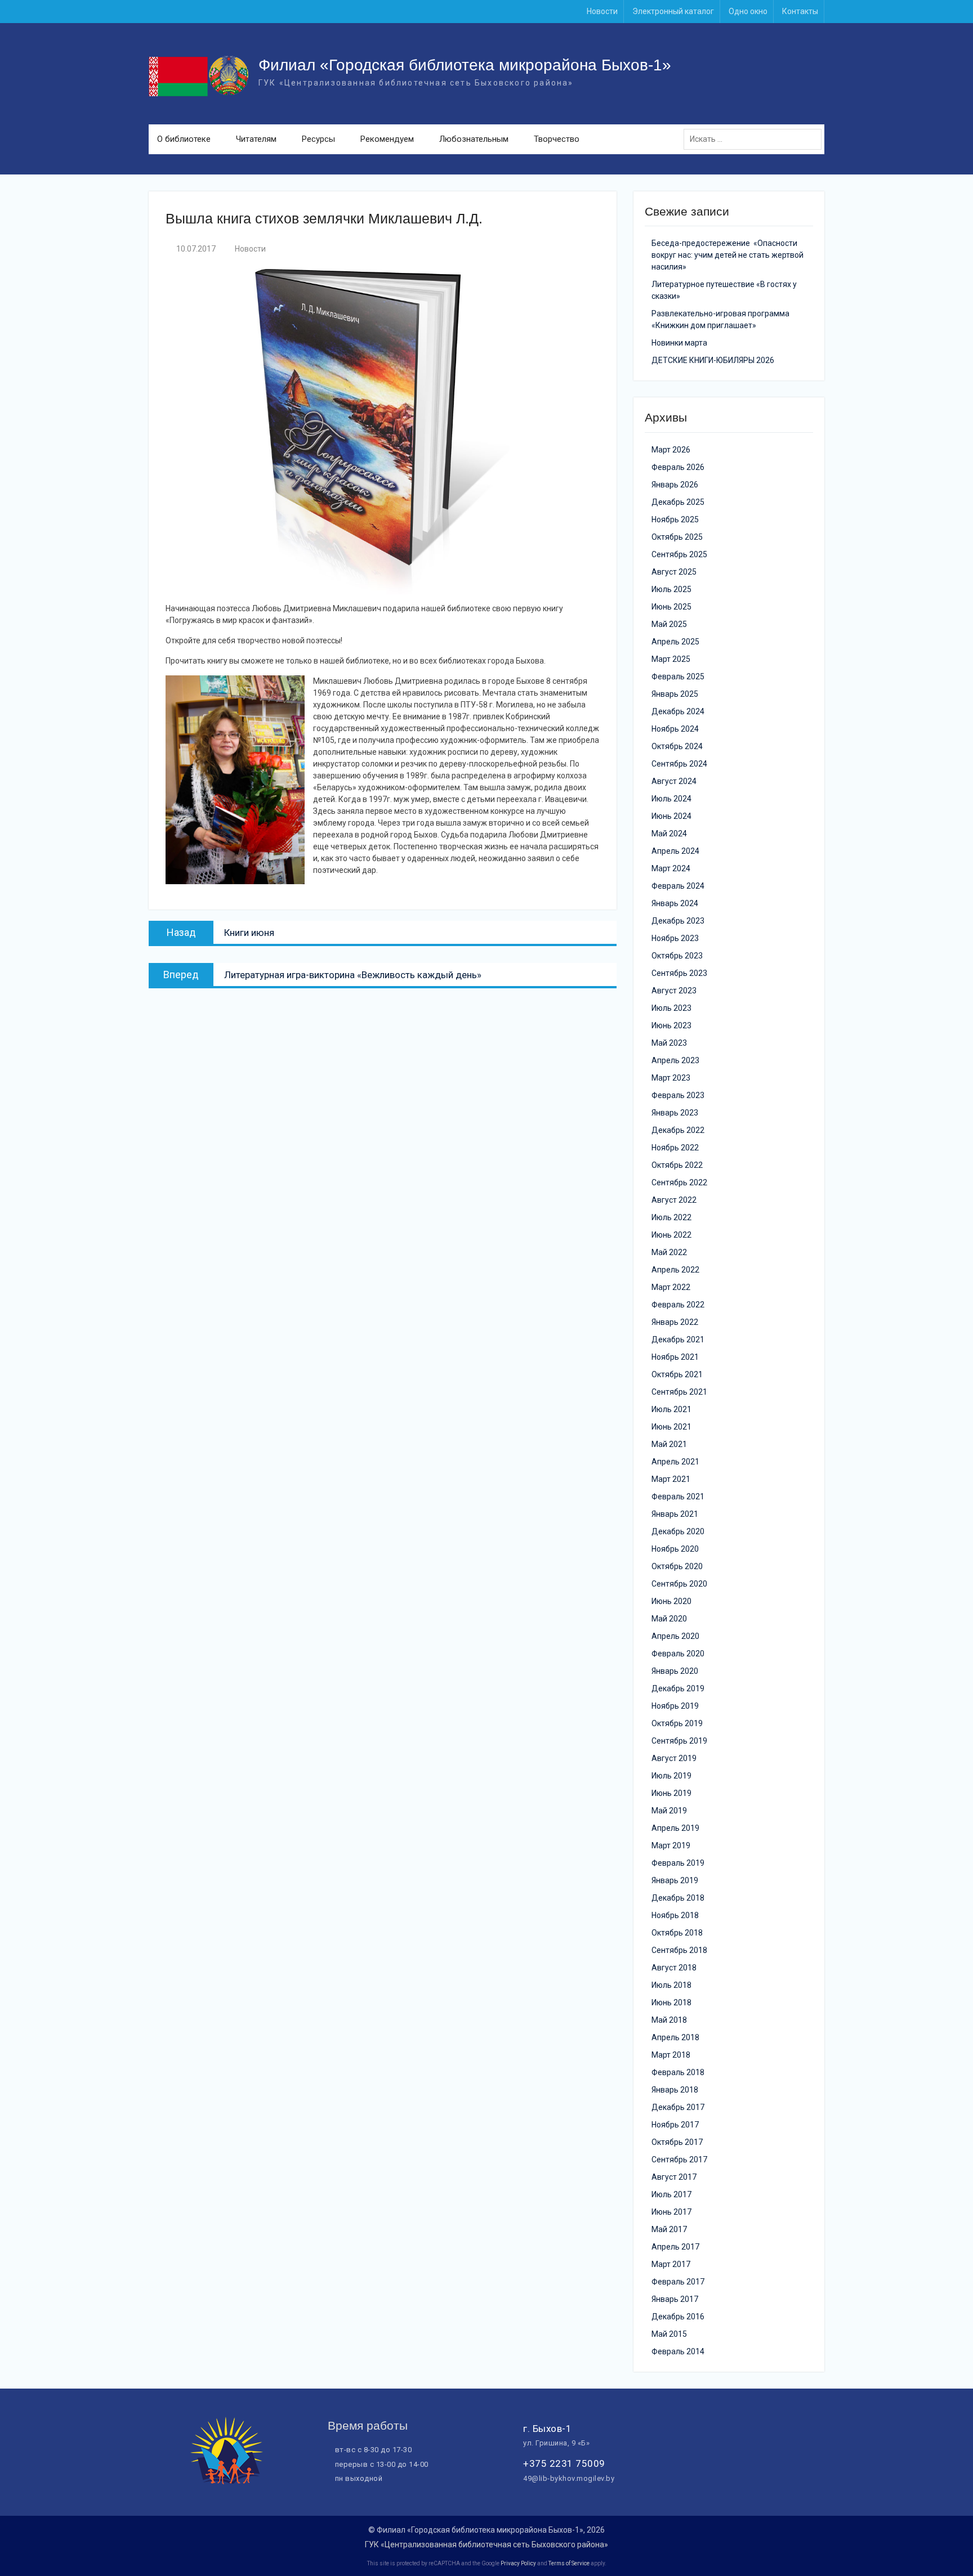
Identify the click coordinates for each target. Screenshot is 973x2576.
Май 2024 (669, 834)
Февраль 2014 (678, 2351)
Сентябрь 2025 (679, 554)
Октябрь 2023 (677, 956)
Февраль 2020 (678, 1654)
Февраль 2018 (678, 2072)
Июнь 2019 (671, 1793)
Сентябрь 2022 (679, 1182)
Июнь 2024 (671, 816)
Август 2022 (674, 1200)
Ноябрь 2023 (675, 938)
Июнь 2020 (671, 1601)
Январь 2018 (675, 2090)
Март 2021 (671, 1479)
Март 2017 (671, 2264)
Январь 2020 (675, 1671)
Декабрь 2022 (678, 1130)
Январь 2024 (675, 903)
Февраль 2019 (678, 1863)
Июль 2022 (671, 1217)
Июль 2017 (671, 2194)
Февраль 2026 (678, 467)
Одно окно (748, 11)
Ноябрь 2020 (675, 1549)
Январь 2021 (675, 1514)
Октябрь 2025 (677, 537)
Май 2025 (669, 624)
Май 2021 (669, 1444)
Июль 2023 (671, 1008)
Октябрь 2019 (677, 1723)
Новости (602, 11)
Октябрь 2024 (677, 746)
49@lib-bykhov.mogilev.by (569, 2478)
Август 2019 (674, 1758)
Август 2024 (674, 781)
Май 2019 (669, 1811)
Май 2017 (669, 2229)
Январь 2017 (675, 2299)
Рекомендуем (387, 139)
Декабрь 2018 (678, 1898)
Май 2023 (669, 1043)
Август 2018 (674, 1968)
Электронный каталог (673, 11)
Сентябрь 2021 (679, 1392)
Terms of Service (569, 2563)
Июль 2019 (671, 1776)
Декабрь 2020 (678, 1531)
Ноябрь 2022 (675, 1148)
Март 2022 (671, 1287)
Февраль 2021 (678, 1497)
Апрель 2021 (675, 1462)
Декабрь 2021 (678, 1339)
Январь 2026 (675, 485)
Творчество (557, 139)
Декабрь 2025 (678, 502)
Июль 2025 (671, 589)
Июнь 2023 (671, 1025)
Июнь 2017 (671, 2212)
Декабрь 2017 (678, 2107)
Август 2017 (674, 2177)
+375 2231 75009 (564, 2463)
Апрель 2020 (675, 1636)
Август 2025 (674, 572)
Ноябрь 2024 (675, 729)
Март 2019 (671, 1845)
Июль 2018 (671, 1985)
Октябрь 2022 (677, 1165)
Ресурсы (318, 139)
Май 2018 (669, 2020)
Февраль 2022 (678, 1305)
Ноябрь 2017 (675, 2125)
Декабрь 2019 (678, 1688)
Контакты (800, 11)
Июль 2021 (671, 1409)
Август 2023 (674, 991)
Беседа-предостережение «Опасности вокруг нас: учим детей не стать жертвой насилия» (727, 255)
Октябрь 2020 (677, 1566)
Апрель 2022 (675, 1270)
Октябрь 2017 (677, 2142)
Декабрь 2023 (678, 921)
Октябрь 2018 (677, 1933)
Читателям (256, 139)
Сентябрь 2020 (679, 1584)
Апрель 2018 (675, 2037)
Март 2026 (671, 450)
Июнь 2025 (671, 607)
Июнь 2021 (671, 1427)
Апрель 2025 (675, 642)
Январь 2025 (675, 694)
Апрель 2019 (675, 1828)
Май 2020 (669, 1619)
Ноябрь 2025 (675, 519)
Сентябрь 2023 (679, 973)
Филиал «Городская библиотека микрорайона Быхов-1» (465, 65)
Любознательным (474, 139)
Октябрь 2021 (677, 1374)
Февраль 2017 (678, 2282)
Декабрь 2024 (678, 711)
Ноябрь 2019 (675, 1706)
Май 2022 (669, 1252)
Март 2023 (671, 1078)
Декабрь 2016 (678, 2317)
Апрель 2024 (675, 851)
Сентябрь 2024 (679, 764)
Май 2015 (669, 2334)
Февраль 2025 (678, 677)
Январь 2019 (675, 1880)
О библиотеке (184, 139)
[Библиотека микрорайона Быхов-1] (227, 2481)
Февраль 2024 (678, 886)
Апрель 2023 (675, 1060)
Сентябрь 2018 (679, 1950)
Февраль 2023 (678, 1095)
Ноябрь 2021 (675, 1357)
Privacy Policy (518, 2563)
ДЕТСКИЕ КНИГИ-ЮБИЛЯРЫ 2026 (713, 360)
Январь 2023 (675, 1113)
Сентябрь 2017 (679, 2160)
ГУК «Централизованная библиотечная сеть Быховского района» (486, 2544)
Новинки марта (679, 343)
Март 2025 (671, 659)
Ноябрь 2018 (675, 1915)
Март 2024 (671, 868)
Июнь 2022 (671, 1235)
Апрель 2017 (675, 2247)
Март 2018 (671, 2055)
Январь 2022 (675, 1322)
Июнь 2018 (671, 2002)
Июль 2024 (671, 799)
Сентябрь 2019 (679, 1741)
